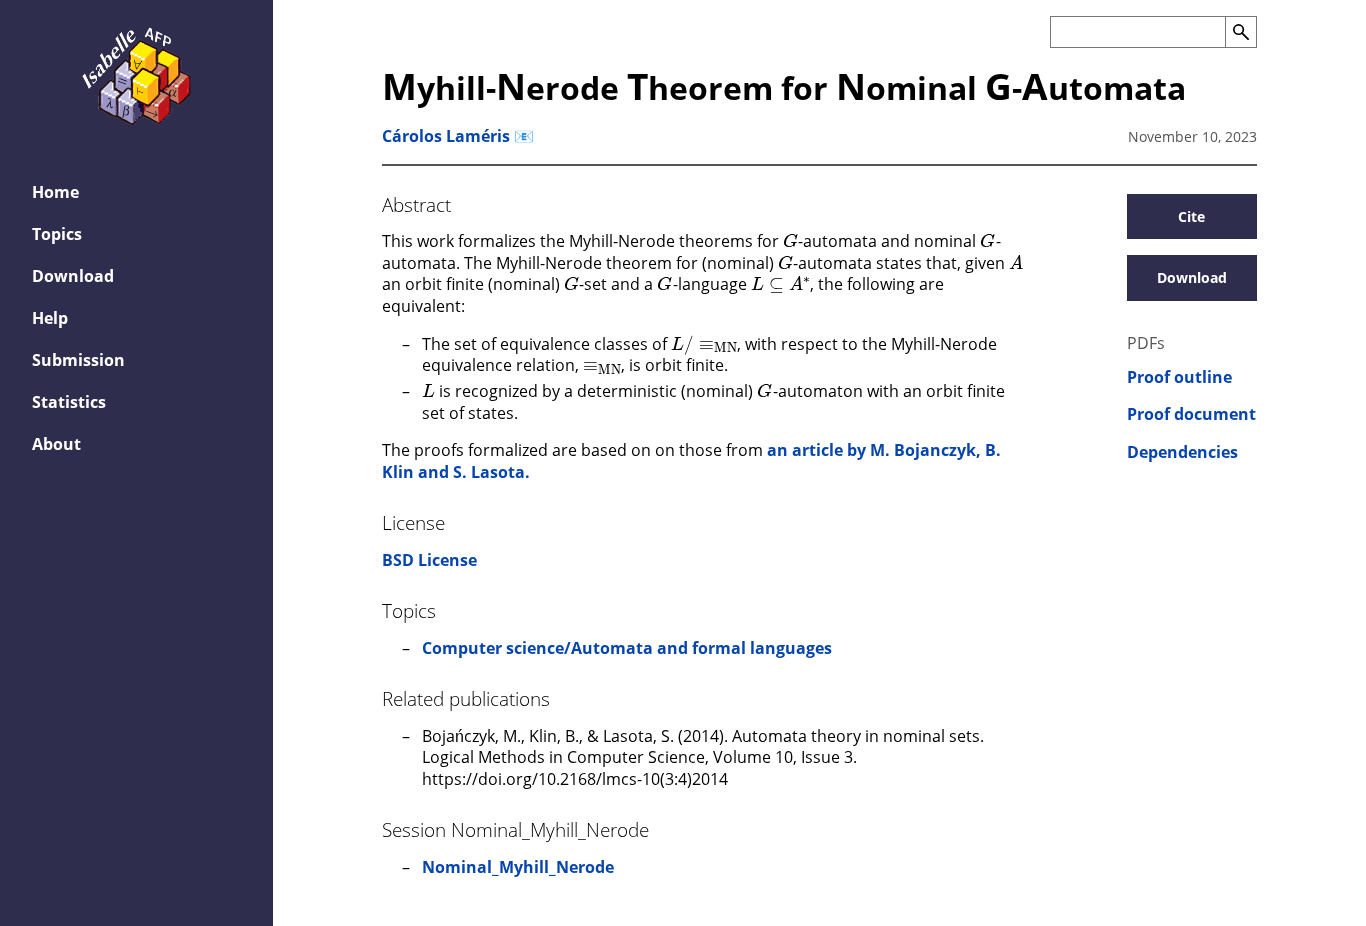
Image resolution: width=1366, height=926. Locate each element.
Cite (1191, 216)
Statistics (69, 402)
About (56, 444)
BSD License (429, 560)
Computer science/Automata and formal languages (627, 648)
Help (50, 318)
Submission (78, 360)
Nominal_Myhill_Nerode (518, 867)
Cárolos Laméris (446, 136)
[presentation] (790, 240)
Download (73, 276)
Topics (57, 234)
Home (55, 192)
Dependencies (1182, 452)
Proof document (1191, 414)
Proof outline (1179, 377)
